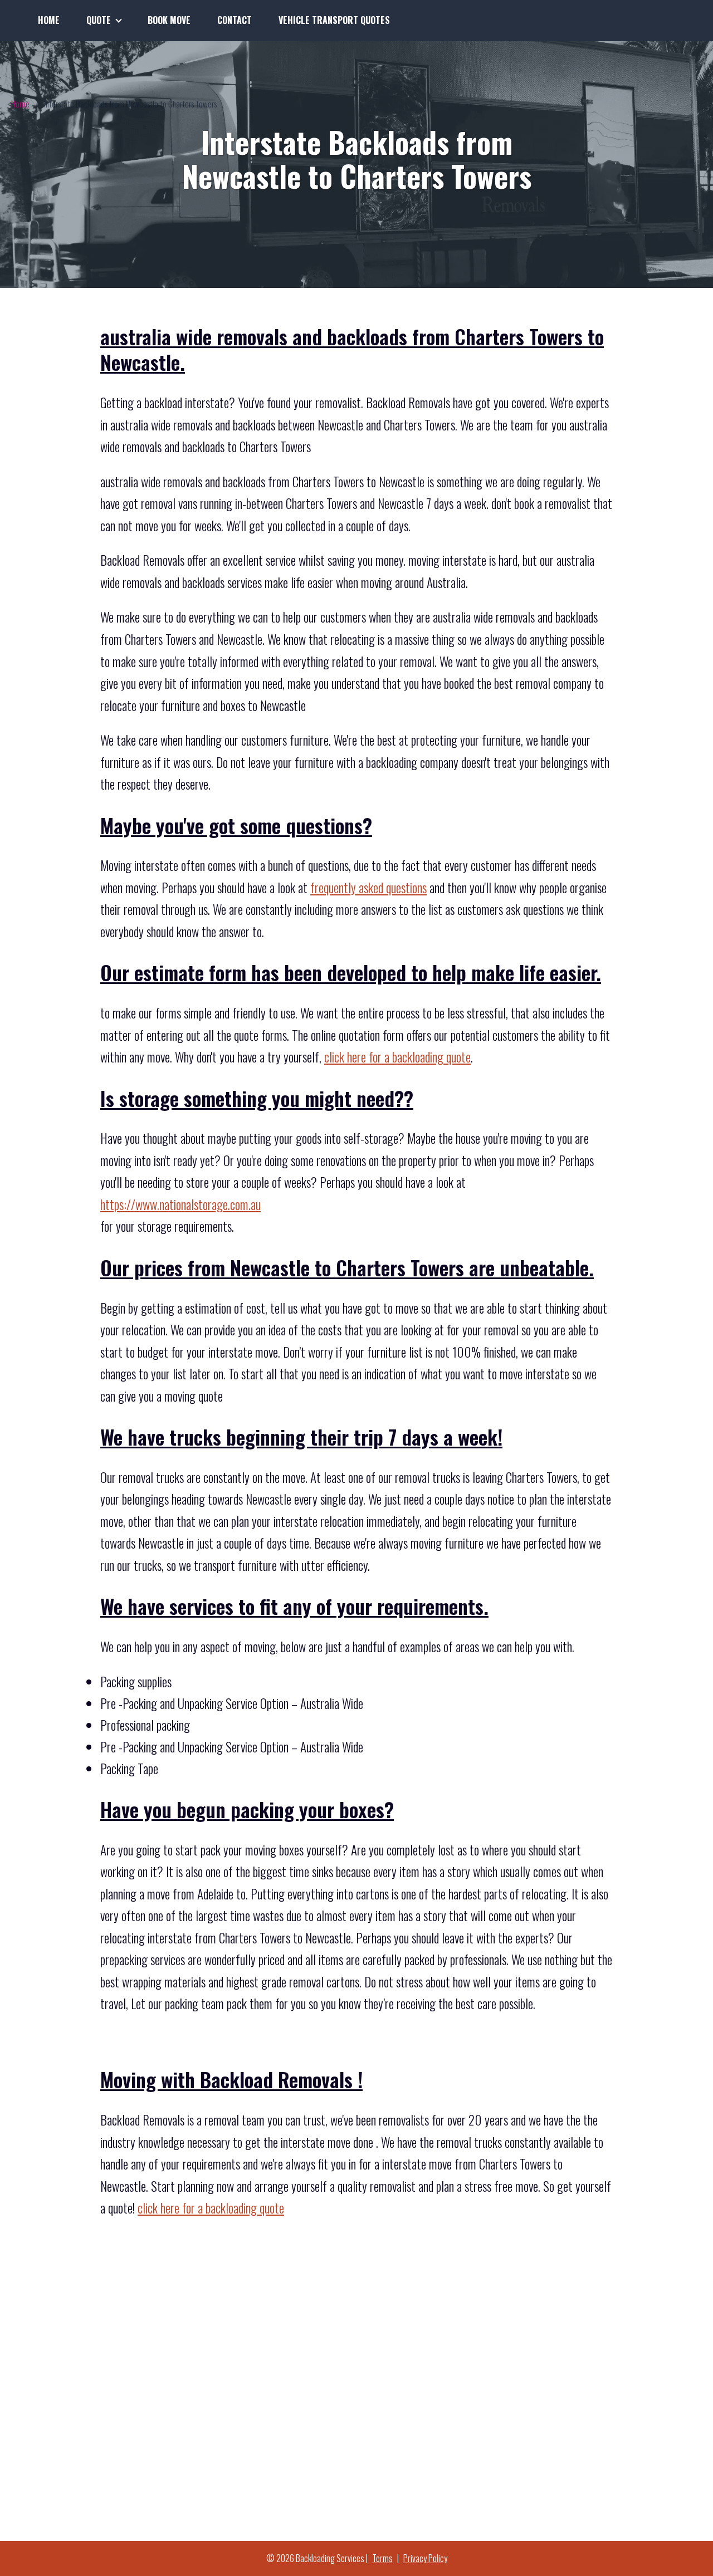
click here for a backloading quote (397, 1057)
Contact (235, 20)
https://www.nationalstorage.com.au (180, 1204)
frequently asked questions (368, 888)
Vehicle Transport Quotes (334, 20)
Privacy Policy (425, 2558)
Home (49, 20)
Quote (99, 20)
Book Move (169, 20)
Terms (382, 2558)
